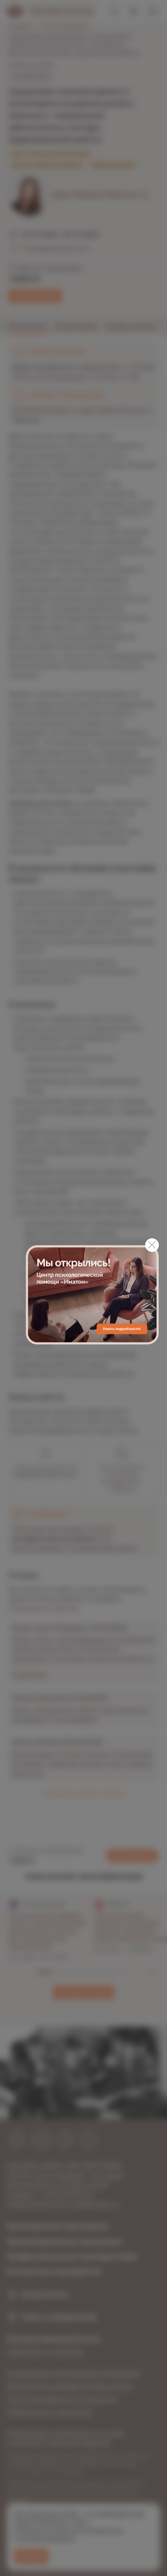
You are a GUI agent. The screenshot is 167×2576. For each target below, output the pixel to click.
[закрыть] (152, 1245)
